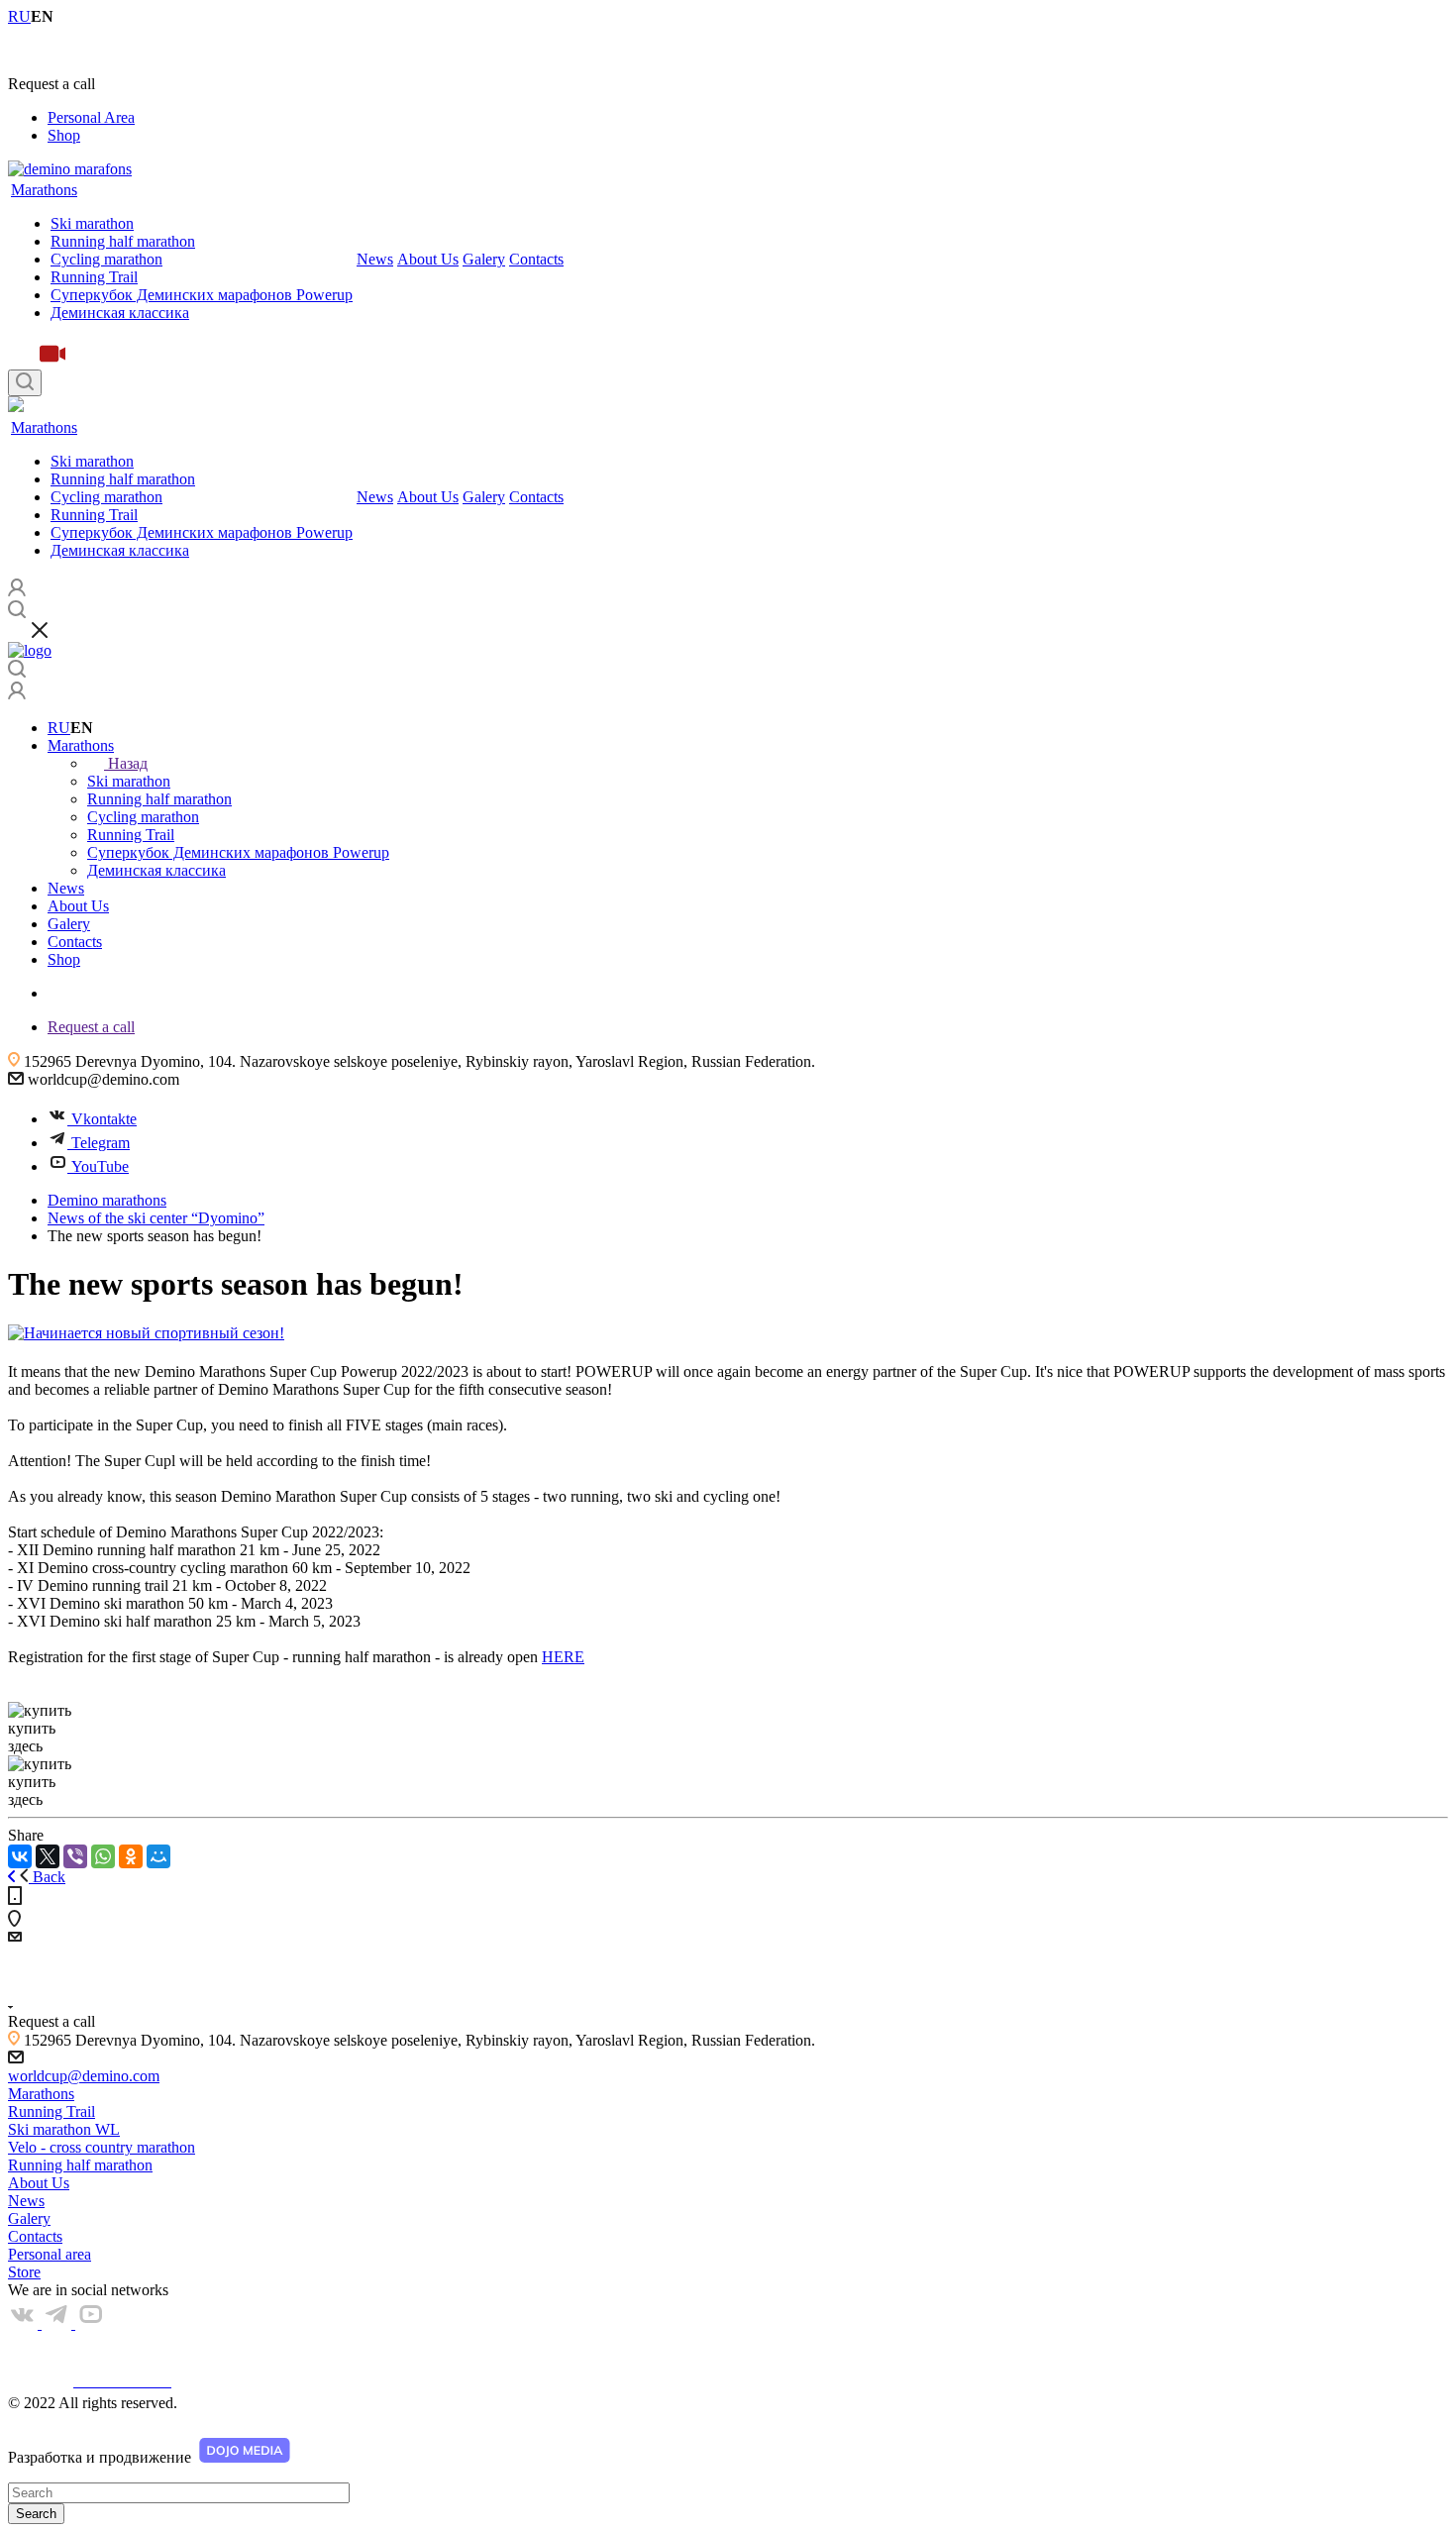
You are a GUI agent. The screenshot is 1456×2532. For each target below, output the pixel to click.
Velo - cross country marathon (102, 2147)
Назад (128, 763)
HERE (563, 1657)
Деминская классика (120, 313)
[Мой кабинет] (17, 694)
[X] (48, 1856)
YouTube (100, 1166)
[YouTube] (90, 2323)
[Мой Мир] (158, 1856)
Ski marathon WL (64, 2129)
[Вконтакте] (25, 2323)
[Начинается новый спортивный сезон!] (146, 1333)
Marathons (44, 190)
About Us (428, 259)
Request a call (91, 1027)
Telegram (101, 1143)
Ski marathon (92, 223)
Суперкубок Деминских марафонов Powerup (202, 295)
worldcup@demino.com (84, 2076)
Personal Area (91, 117)
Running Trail (94, 277)
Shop (64, 135)
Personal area (50, 2254)
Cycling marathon (106, 259)
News (375, 259)
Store (24, 2272)
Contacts (536, 259)
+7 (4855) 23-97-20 (70, 50)
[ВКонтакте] (20, 1856)
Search (36, 2514)
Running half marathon (123, 241)
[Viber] (75, 1856)
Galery (484, 259)
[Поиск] (25, 383)
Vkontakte (104, 1119)
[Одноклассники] (131, 1856)
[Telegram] (58, 2323)
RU (59, 728)
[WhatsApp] (103, 1856)
